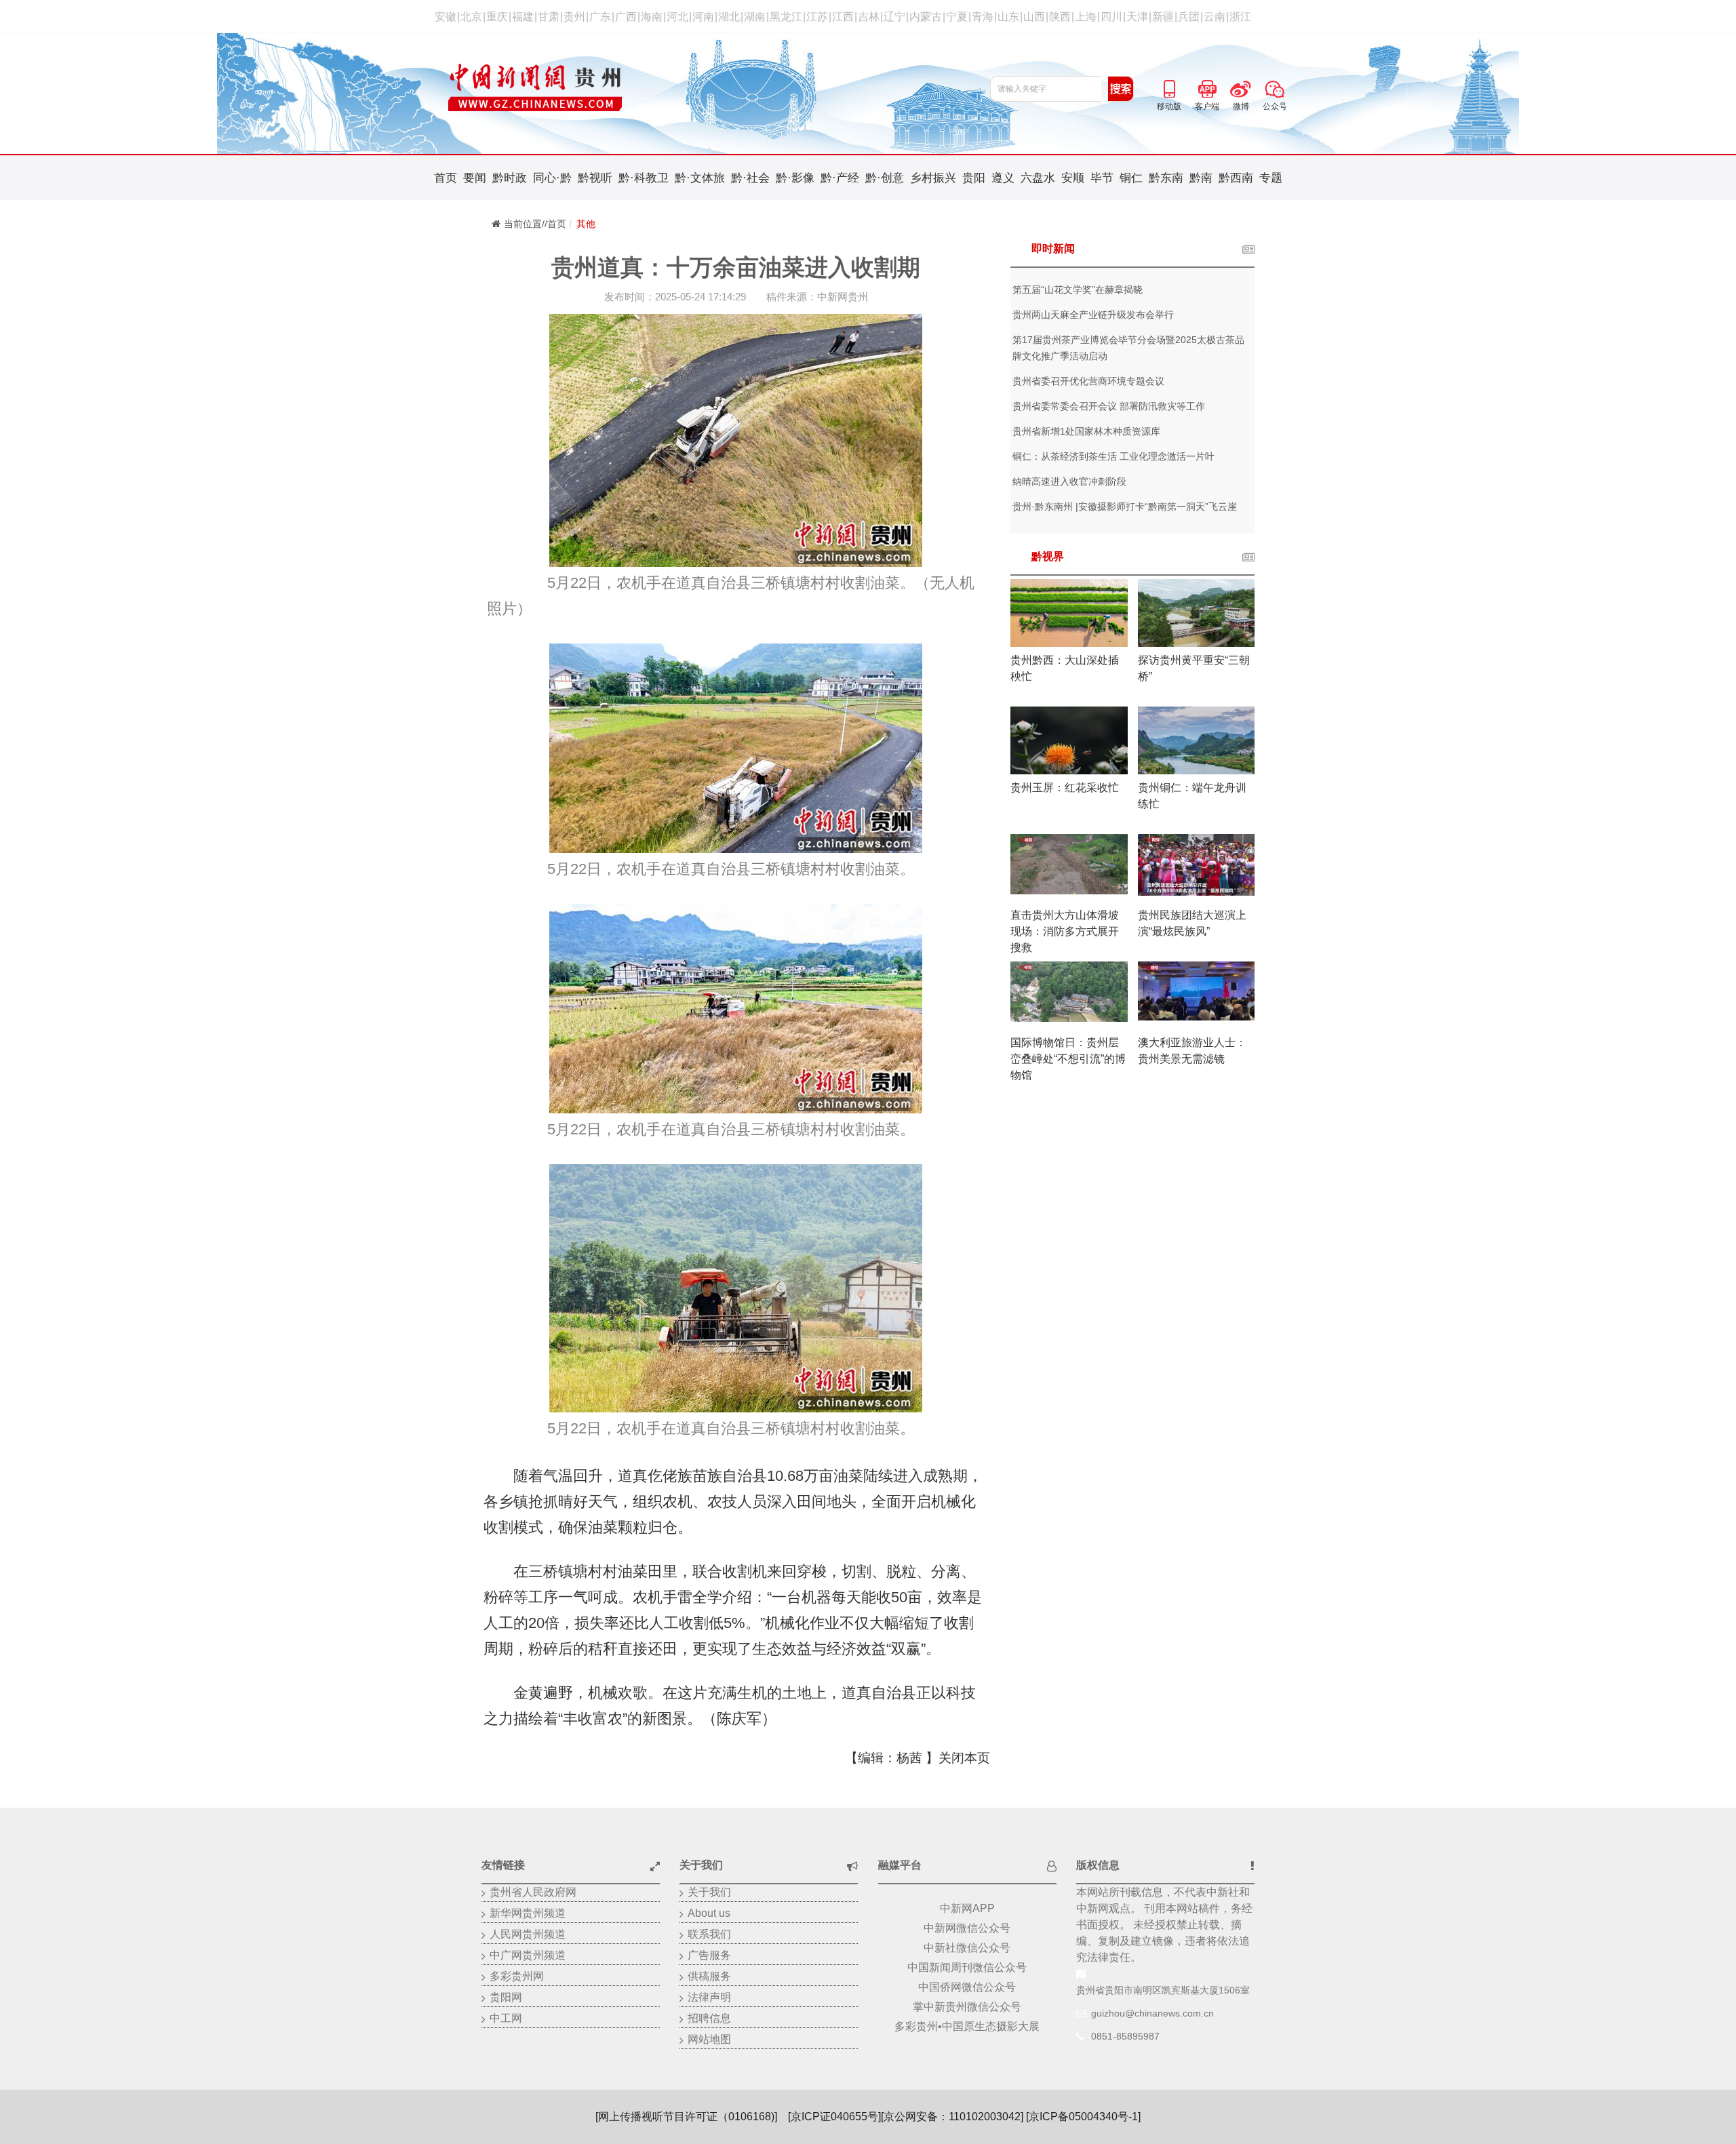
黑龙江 (786, 17)
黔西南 (1236, 178)
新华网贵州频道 (528, 1913)
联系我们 (709, 1934)
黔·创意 (885, 178)
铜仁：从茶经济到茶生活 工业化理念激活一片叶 (1113, 456)
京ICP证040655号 (834, 2117)
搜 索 (1121, 89)
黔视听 (595, 178)
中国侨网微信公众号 (967, 1987)
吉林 (869, 17)
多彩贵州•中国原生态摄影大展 (967, 2026)
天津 (1137, 17)
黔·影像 (795, 178)
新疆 (1163, 17)
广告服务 (709, 1955)
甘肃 (549, 17)
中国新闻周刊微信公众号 (967, 1967)
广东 (600, 17)
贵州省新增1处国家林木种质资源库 (1086, 431)
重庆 (497, 17)
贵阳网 (506, 1997)
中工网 (506, 2018)
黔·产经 (840, 178)
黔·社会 (750, 178)
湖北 (729, 17)
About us (709, 1913)
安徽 (446, 17)
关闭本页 (964, 1758)
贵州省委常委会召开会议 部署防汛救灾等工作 (1109, 406)
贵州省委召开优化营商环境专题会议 (1088, 381)
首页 (446, 178)
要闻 (475, 178)
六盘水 (1038, 178)
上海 (1086, 17)
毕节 (1102, 178)
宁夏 (957, 17)
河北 (677, 17)
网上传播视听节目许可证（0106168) (686, 2117)
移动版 (1169, 87)
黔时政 (510, 178)
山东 (1008, 17)
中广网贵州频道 (528, 1955)
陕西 (1060, 17)
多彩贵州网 (517, 1976)
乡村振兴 (933, 178)
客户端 (1207, 87)
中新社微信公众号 (967, 1948)
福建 (523, 17)
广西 (626, 17)
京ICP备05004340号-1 (1083, 2117)
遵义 (1003, 178)
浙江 (1240, 17)
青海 (983, 17)
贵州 (574, 17)
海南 (652, 17)
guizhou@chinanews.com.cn (1152, 2013)
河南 (703, 17)
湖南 (755, 17)
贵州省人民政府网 (533, 1892)
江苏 (817, 17)
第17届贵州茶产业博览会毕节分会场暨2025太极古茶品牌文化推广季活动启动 (1128, 348)
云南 (1215, 17)
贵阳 (974, 178)
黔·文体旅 (700, 178)
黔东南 (1166, 178)
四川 (1111, 17)
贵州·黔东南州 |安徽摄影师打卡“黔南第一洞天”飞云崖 (1125, 507)
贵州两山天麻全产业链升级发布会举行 (1093, 315)
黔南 (1201, 178)
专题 (1271, 178)
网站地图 (709, 2039)
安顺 (1073, 178)
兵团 (1189, 17)
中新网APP (967, 1908)
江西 (843, 17)
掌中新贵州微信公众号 (967, 2007)
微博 (1241, 87)
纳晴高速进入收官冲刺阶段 (1069, 481)
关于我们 (709, 1892)
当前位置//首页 (535, 224)
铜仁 (1131, 178)
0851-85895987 (1125, 2036)
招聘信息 (709, 2018)
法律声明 (709, 1997)
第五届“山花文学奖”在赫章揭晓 (1078, 290)
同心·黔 (552, 178)
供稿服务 (709, 1976)
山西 (1034, 17)
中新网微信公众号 (967, 1928)
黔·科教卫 (644, 178)
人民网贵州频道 (528, 1934)
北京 (471, 17)
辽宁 (894, 17)
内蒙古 (926, 17)
